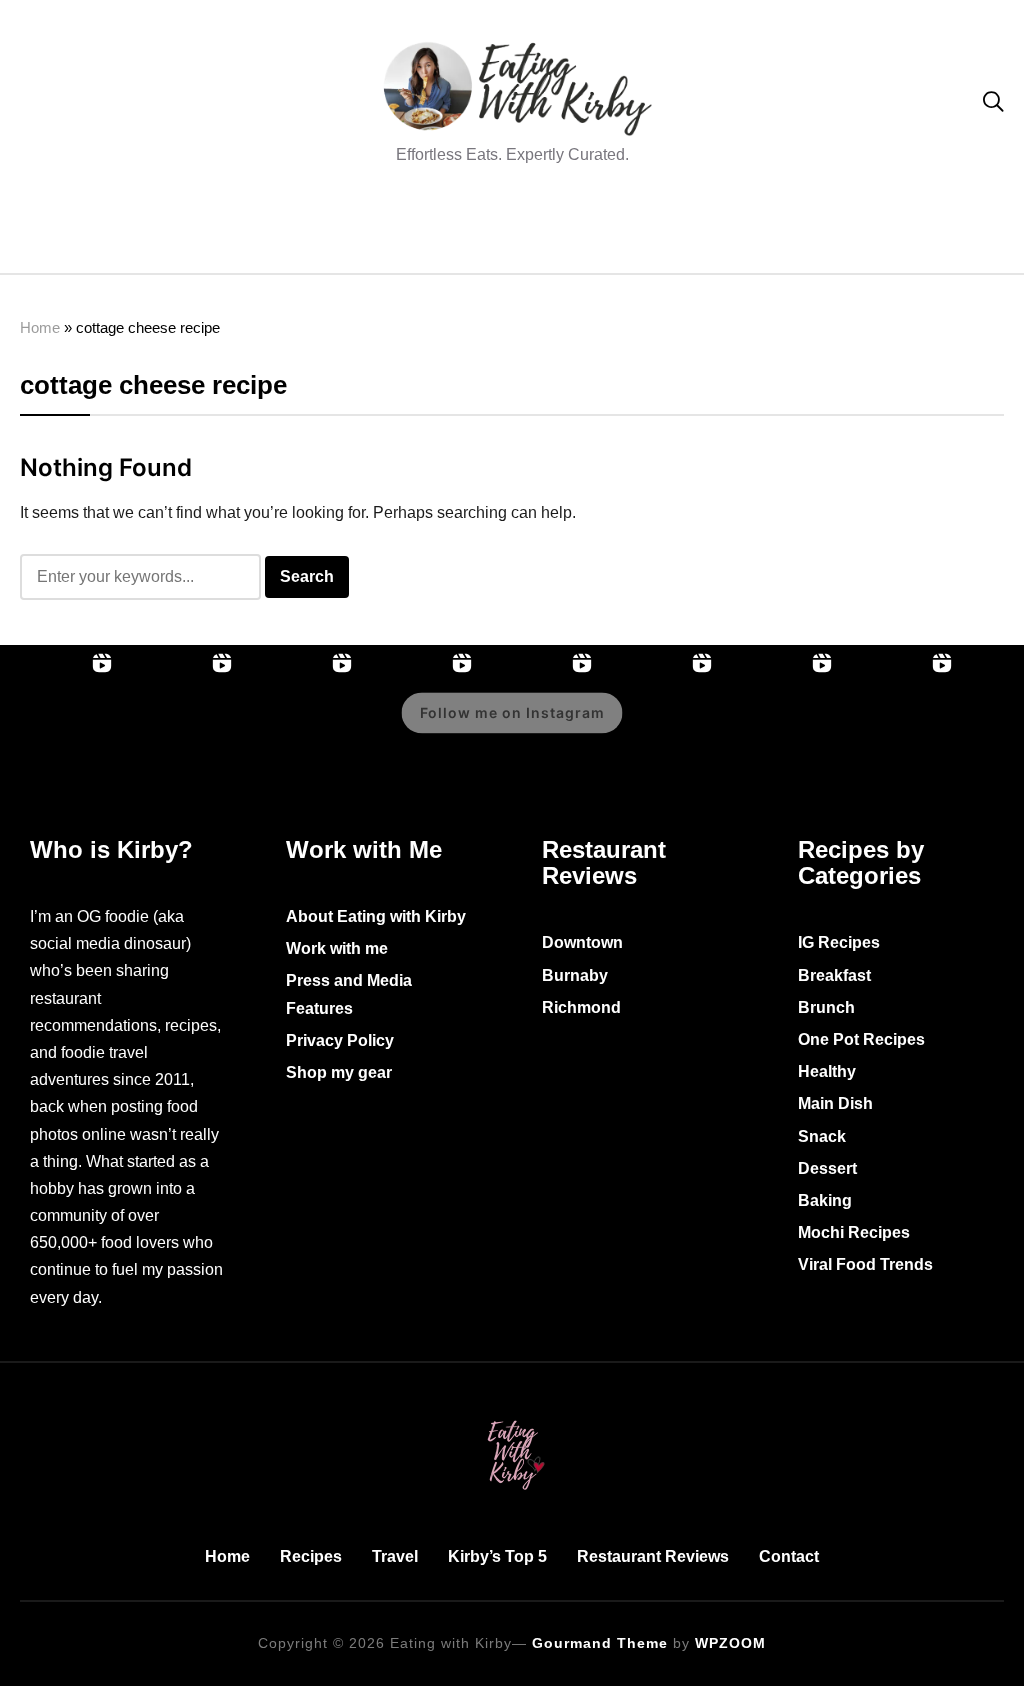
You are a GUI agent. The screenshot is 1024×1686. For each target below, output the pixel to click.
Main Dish (835, 1103)
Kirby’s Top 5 (497, 1556)
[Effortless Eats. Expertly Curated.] (512, 1416)
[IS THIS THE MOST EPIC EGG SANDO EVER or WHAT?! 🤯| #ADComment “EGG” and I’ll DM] (180, 727)
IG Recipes (839, 942)
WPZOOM (730, 1643)
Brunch (826, 1007)
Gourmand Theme (600, 1643)
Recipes (311, 1556)
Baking (825, 1200)
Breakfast (834, 975)
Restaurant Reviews (653, 1556)
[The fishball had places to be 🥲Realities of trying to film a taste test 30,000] (780, 727)
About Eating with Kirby (376, 916)
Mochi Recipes (854, 1232)
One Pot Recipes (861, 1039)
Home (40, 327)
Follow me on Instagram (512, 712)
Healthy (827, 1071)
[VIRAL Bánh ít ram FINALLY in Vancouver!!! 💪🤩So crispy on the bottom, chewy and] (300, 727)
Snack (822, 1136)
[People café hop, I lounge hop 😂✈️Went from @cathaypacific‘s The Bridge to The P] (60, 727)
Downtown (582, 942)
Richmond (581, 1007)
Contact (789, 1556)
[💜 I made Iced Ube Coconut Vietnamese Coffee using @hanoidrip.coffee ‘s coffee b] (900, 727)
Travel (395, 1556)
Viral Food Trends (865, 1264)
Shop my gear (339, 1072)
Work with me (337, 948)
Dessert (827, 1168)
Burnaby (575, 975)
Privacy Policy (340, 1040)
